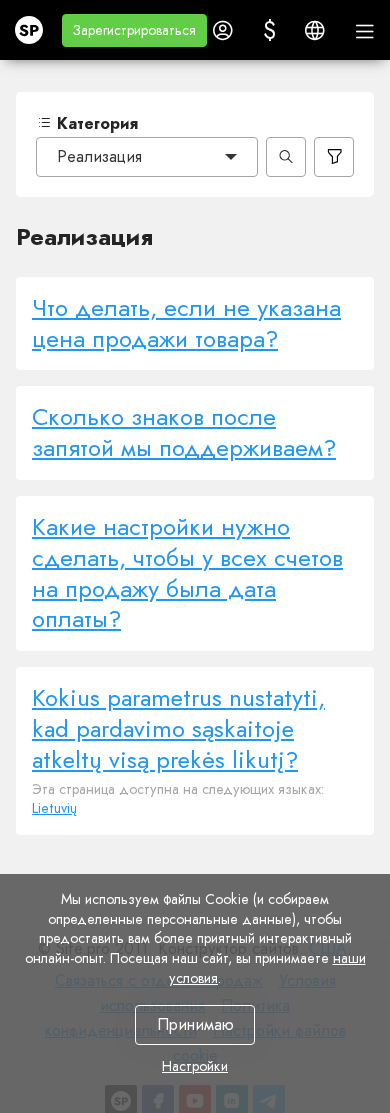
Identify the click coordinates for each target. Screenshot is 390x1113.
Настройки (195, 1066)
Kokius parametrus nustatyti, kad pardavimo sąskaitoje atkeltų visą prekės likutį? (178, 728)
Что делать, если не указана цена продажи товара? (186, 323)
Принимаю (195, 1024)
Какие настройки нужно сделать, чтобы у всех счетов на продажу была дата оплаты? (187, 572)
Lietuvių (54, 808)
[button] (134, 30)
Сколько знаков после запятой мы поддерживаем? (184, 432)
